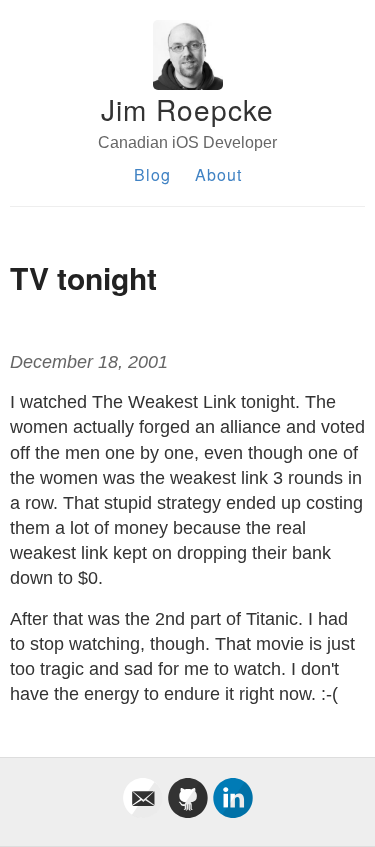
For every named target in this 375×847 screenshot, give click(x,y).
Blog (152, 174)
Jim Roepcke (187, 109)
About (218, 174)
